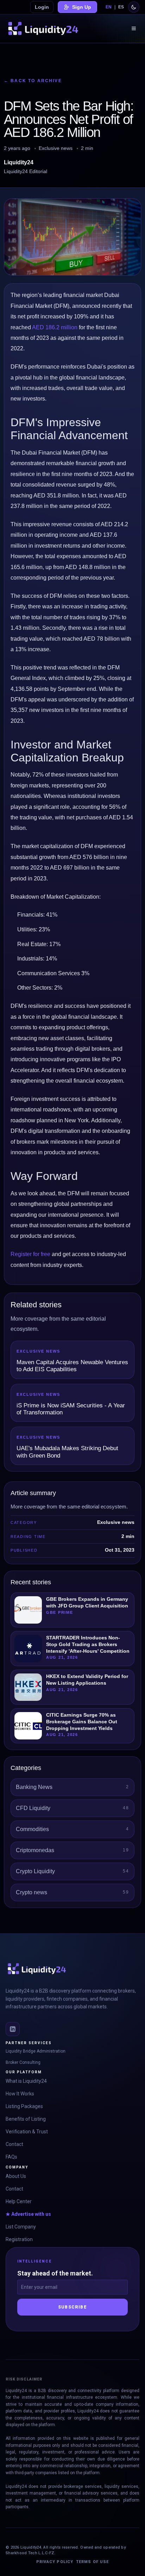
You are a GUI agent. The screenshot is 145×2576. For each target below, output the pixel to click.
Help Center (19, 2201)
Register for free (30, 1254)
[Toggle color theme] (134, 7)
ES (121, 7)
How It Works (20, 2094)
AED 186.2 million (55, 327)
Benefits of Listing (26, 2119)
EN (109, 7)
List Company (21, 2227)
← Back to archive (33, 81)
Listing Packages (24, 2106)
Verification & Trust (27, 2132)
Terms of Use (92, 2562)
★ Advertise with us (28, 2214)
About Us (16, 2176)
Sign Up (82, 7)
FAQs (11, 2157)
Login (42, 7)
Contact (14, 2144)
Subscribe (72, 2307)
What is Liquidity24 (26, 2081)
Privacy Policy (55, 2562)
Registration (19, 2239)
